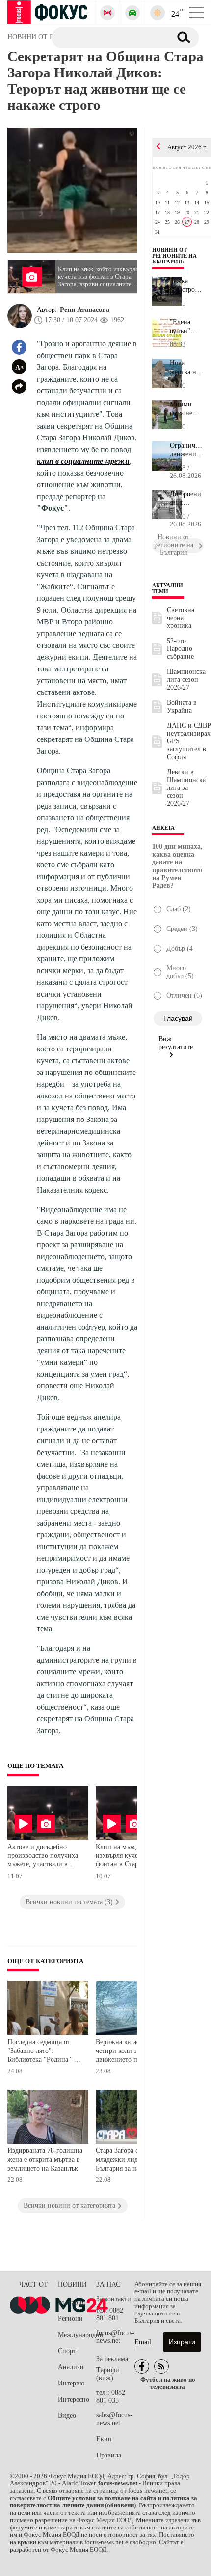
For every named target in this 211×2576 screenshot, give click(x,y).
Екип (104, 2439)
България (71, 2302)
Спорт (67, 2351)
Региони (70, 2319)
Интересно (74, 2399)
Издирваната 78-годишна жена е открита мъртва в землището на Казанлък (45, 2159)
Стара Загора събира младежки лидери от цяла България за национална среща (134, 2160)
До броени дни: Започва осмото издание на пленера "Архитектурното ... (187, 499)
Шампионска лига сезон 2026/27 (186, 680)
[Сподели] (19, 386)
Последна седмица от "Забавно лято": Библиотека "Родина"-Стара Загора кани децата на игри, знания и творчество (45, 2052)
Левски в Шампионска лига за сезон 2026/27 (186, 788)
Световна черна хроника (181, 618)
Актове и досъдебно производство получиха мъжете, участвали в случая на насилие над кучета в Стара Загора (43, 1857)
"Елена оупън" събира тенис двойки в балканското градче (187, 327)
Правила (109, 2455)
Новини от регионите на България (174, 256)
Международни (77, 2335)
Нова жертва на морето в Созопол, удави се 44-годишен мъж (185, 368)
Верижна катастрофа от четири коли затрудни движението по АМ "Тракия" (130, 2052)
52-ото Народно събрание (180, 649)
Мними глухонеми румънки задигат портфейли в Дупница (186, 409)
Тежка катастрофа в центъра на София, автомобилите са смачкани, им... (187, 286)
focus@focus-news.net (115, 2337)
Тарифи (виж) (108, 2374)
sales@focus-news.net (114, 2419)
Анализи (71, 2367)
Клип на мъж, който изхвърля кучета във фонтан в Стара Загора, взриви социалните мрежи (130, 1857)
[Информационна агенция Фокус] (142, 2366)
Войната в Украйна (182, 706)
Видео (67, 2416)
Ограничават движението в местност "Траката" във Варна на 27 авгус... (187, 450)
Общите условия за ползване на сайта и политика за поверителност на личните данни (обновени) (104, 2502)
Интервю (71, 2383)
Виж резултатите (176, 1043)
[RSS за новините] (161, 2366)
